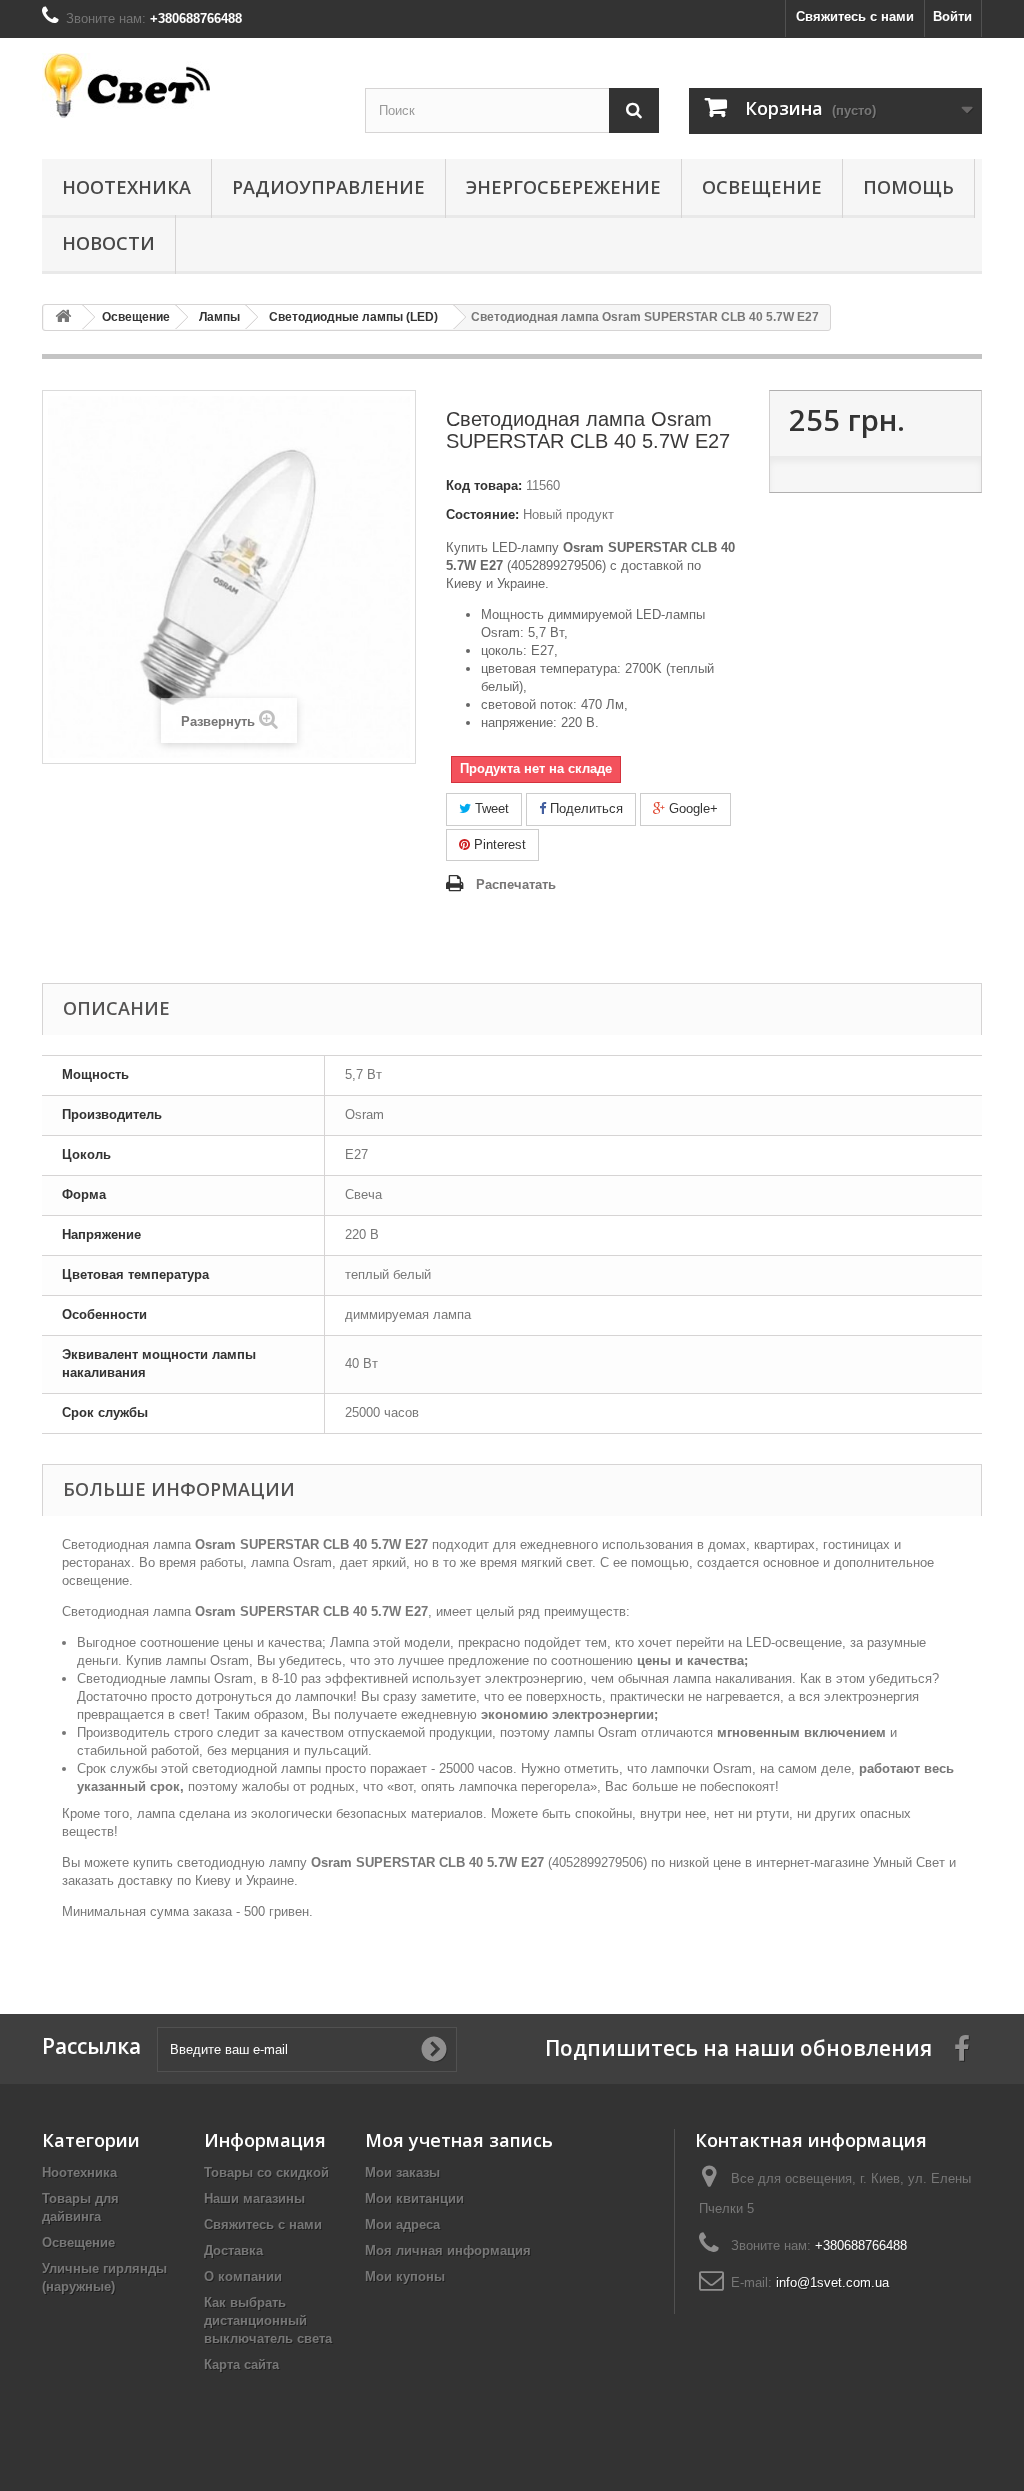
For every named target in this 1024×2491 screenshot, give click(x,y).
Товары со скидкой (266, 2172)
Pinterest (498, 844)
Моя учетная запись (459, 2140)
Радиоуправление (328, 187)
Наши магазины (254, 2198)
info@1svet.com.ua (832, 2282)
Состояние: (482, 514)
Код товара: (484, 485)
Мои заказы (402, 2172)
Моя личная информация (448, 2250)
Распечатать (516, 884)
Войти (952, 16)
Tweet (490, 808)
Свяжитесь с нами (855, 16)
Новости (108, 243)
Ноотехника (126, 187)
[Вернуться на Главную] (63, 317)
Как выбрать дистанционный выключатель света (268, 2320)
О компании (243, 2276)
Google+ (691, 808)
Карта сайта (241, 2364)
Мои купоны (405, 2276)
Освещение (762, 187)
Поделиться (584, 808)
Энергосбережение (563, 187)
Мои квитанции (414, 2198)
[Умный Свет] (188, 85)
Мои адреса (402, 2224)
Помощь (908, 187)
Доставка (233, 2250)
